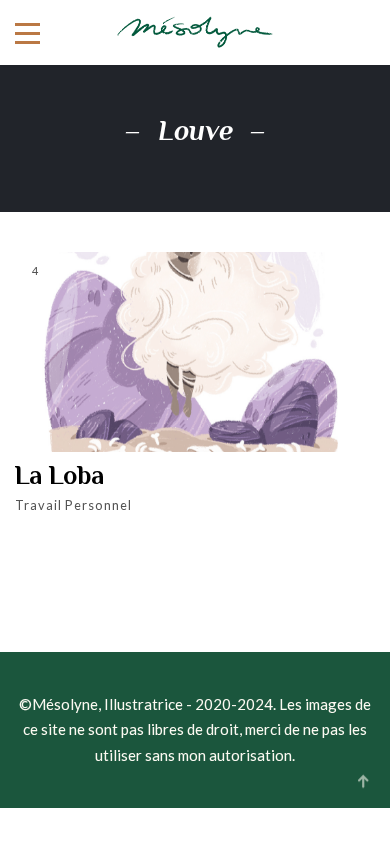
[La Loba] (195, 352)
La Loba (59, 476)
